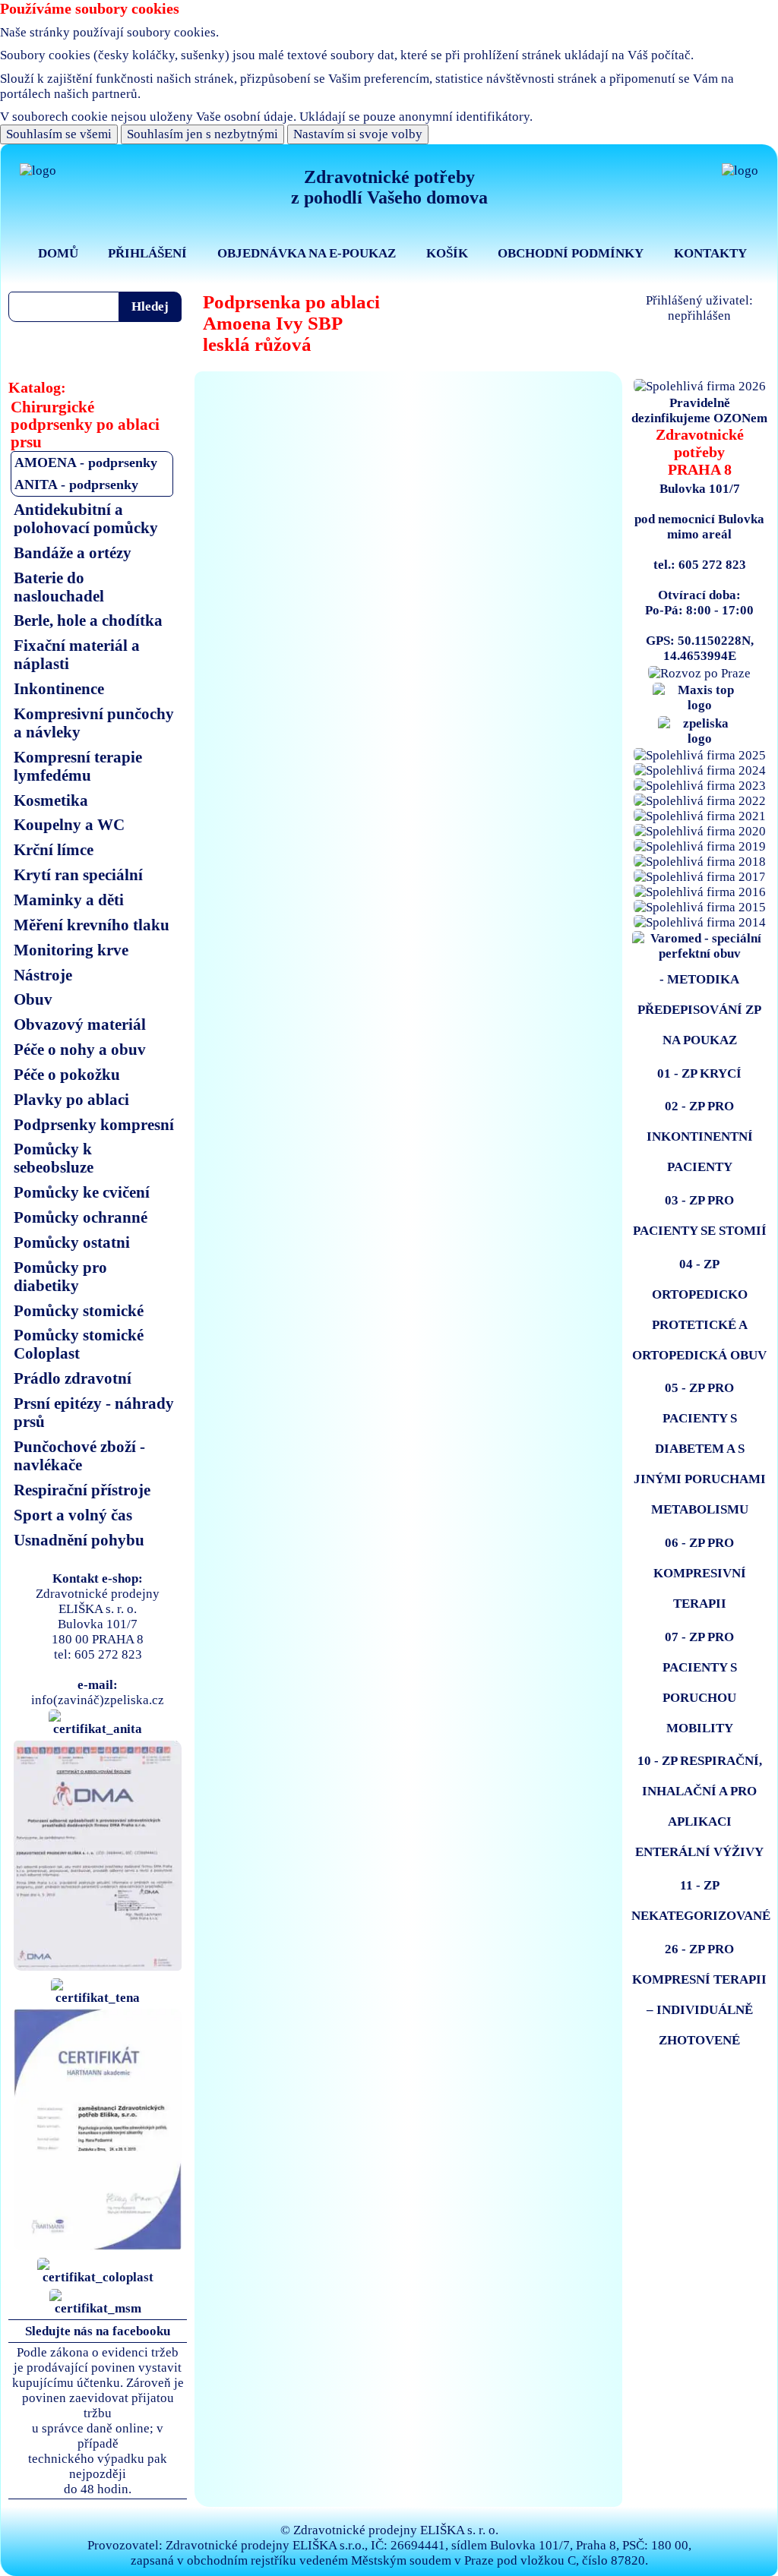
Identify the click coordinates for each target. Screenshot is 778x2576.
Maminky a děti (69, 900)
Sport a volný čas (73, 1515)
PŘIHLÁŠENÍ (147, 253)
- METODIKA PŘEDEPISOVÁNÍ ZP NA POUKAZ (699, 1010)
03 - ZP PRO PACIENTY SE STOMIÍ (700, 1215)
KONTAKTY (710, 253)
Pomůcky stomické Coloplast (79, 1344)
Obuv (33, 999)
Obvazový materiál (80, 1024)
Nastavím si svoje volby (358, 134)
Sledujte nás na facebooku (98, 2331)
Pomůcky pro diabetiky (60, 1276)
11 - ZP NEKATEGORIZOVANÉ (701, 1900)
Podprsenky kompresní (94, 1124)
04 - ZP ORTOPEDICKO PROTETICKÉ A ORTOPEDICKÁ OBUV (699, 1310)
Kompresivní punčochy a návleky (94, 723)
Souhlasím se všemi (59, 134)
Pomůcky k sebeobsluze (54, 1158)
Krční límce (54, 849)
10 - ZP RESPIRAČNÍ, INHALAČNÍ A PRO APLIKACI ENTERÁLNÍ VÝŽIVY (699, 1806)
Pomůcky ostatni (72, 1242)
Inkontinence (59, 688)
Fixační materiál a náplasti (77, 654)
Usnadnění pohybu (79, 1540)
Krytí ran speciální (78, 874)
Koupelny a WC (69, 824)
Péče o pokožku (67, 1074)
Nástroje (43, 975)
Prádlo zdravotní (73, 1378)
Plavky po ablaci (71, 1099)
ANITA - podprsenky (76, 485)
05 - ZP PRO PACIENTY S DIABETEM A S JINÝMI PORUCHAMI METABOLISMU (700, 1449)
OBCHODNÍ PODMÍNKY (571, 253)
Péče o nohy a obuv (80, 1049)
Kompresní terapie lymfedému (78, 766)
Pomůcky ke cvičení (82, 1192)
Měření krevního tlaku (92, 925)
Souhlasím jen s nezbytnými (202, 134)
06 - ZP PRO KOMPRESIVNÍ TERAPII (700, 1573)
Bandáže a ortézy (73, 552)
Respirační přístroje (82, 1490)
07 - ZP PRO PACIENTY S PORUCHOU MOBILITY (700, 1683)
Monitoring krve (71, 950)
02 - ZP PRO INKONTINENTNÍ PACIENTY (700, 1136)
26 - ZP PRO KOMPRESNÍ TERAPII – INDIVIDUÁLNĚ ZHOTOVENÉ (699, 1995)
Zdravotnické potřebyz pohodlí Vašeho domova (389, 187)
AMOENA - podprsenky (86, 462)
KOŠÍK (447, 253)
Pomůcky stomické (79, 1310)
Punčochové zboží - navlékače (79, 1455)
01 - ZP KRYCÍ (699, 1073)
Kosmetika (51, 800)
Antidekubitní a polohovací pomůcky (86, 518)
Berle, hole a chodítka (88, 620)
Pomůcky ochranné (81, 1217)
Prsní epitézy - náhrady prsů (94, 1412)
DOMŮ (58, 253)
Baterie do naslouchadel (59, 587)
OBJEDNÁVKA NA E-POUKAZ (307, 253)
